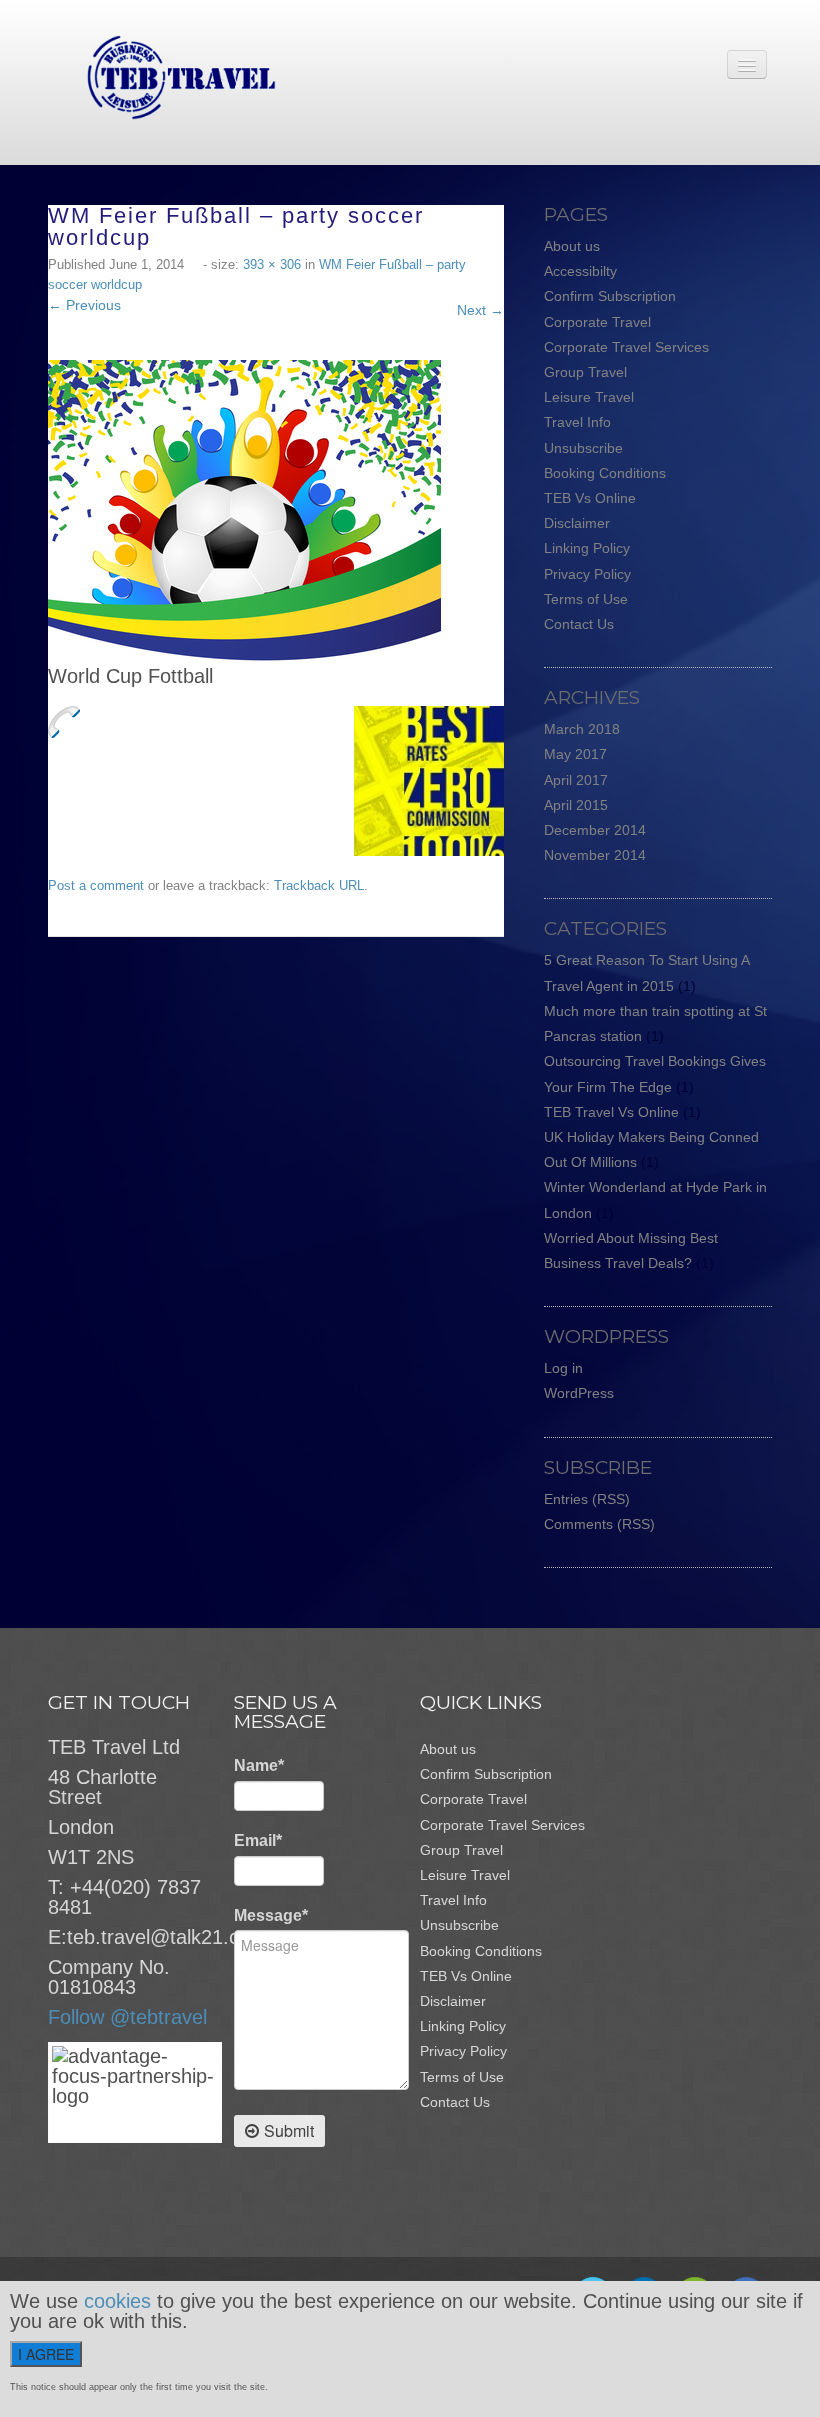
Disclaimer (577, 523)
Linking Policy (587, 548)
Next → (480, 310)
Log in (563, 1368)
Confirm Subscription (610, 296)
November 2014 (595, 855)
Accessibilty (580, 271)
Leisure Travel (589, 397)
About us (572, 246)
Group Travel (585, 372)
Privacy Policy (587, 574)
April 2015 (576, 805)
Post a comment (96, 885)
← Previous (84, 305)
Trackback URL (319, 885)
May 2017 (575, 754)
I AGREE (46, 2354)
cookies (117, 2301)
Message (271, 1915)
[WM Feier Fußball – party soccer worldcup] (244, 512)
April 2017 (576, 780)
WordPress (579, 1393)
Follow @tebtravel (127, 2017)
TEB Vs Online (590, 498)
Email (258, 1840)
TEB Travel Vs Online (611, 1112)
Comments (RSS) (599, 1524)
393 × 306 (272, 264)
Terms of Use (586, 599)
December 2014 (595, 830)
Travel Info (577, 422)
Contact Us (579, 624)
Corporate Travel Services (626, 347)
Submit (289, 2130)
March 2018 (582, 729)
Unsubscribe (583, 448)
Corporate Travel (597, 322)
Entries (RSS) (587, 1499)
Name (259, 1765)
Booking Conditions (605, 473)
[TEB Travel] (162, 76)
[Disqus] (286, 1187)
